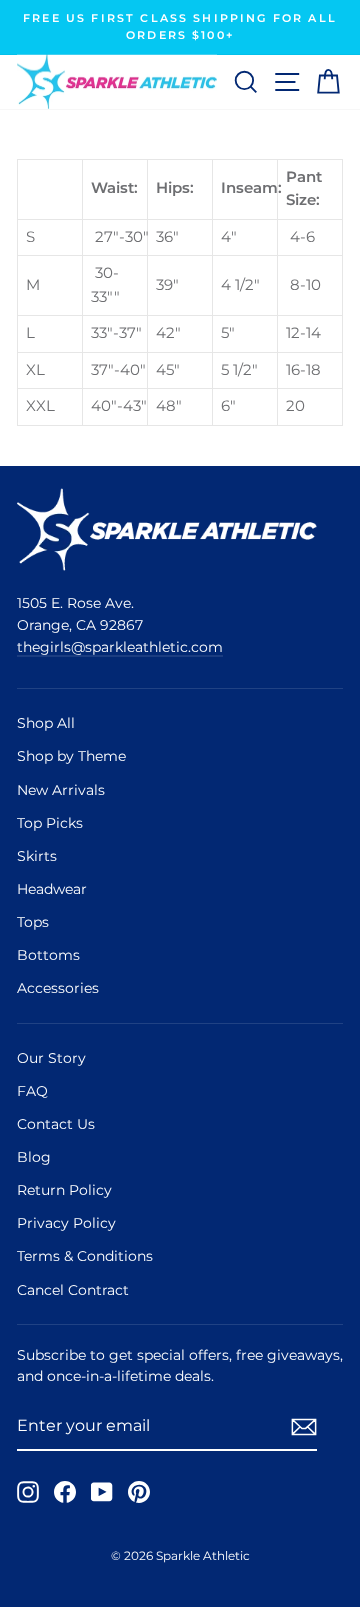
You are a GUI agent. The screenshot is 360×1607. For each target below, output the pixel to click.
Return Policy (64, 1190)
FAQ (32, 1091)
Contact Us (56, 1124)
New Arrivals (61, 790)
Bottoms (48, 955)
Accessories (58, 988)
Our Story (51, 1058)
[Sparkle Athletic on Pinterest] (139, 1492)
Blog (34, 1157)
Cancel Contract (73, 1290)
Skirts (37, 856)
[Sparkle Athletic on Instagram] (28, 1492)
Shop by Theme (71, 756)
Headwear (52, 889)
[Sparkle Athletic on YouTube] (102, 1492)
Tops (33, 922)
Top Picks (50, 823)
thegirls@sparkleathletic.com (120, 647)
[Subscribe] (304, 1427)
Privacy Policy (66, 1223)
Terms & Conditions (85, 1256)
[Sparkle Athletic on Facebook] (65, 1492)
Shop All (46, 723)
